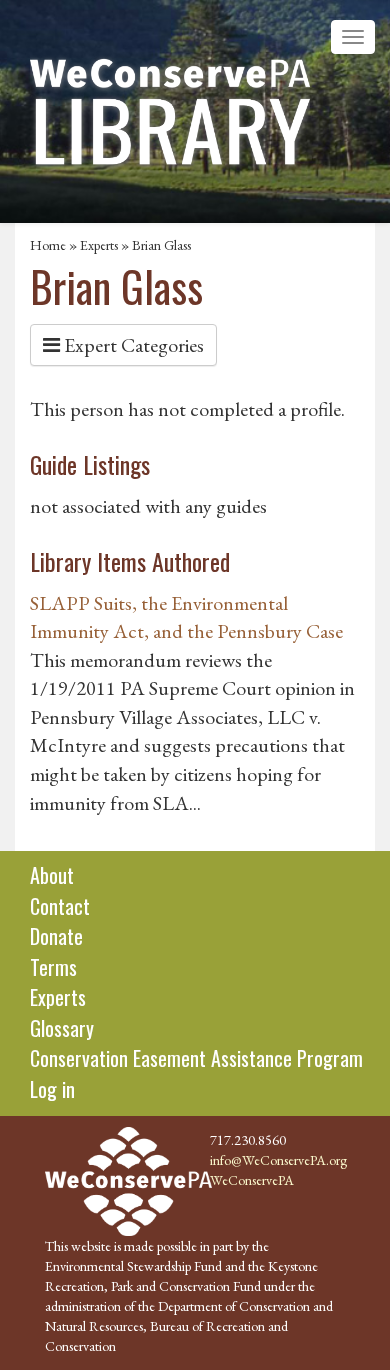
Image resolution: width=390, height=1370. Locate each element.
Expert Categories (132, 345)
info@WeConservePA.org (278, 1160)
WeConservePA (252, 1180)
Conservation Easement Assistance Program (196, 1058)
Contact (60, 906)
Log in (52, 1089)
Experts (99, 245)
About (52, 875)
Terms (53, 967)
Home (48, 245)
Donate (56, 936)
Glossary (62, 1028)
